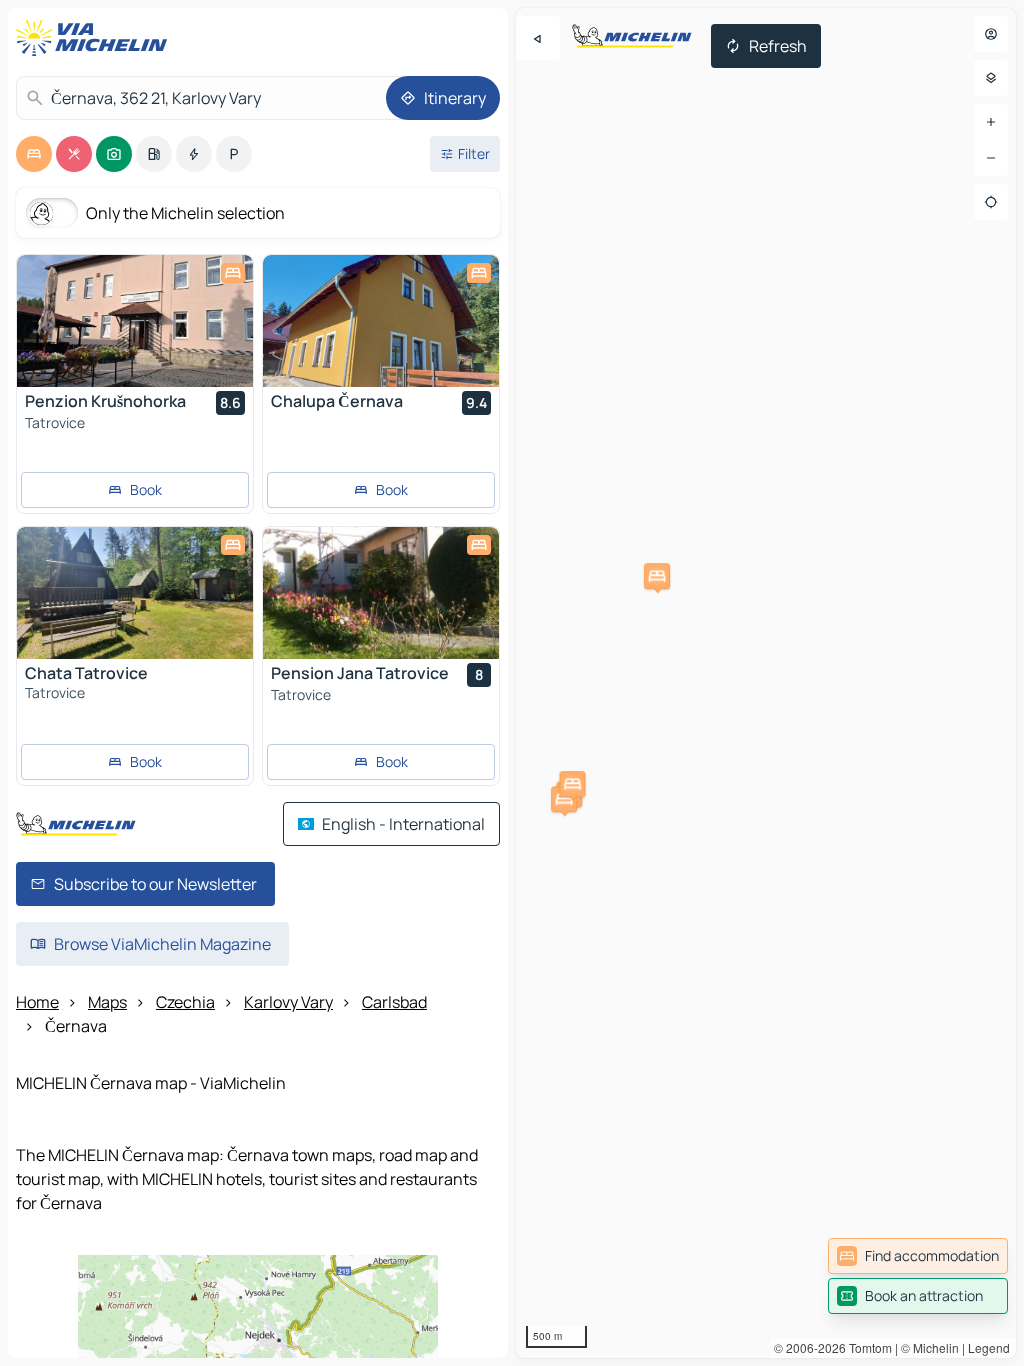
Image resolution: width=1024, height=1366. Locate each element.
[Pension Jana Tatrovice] (381, 593)
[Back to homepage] (96, 38)
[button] (657, 576)
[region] (766, 683)
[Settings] (991, 78)
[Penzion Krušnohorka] (135, 321)
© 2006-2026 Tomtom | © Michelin (866, 1347)
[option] (34, 154)
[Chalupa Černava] (381, 321)
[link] (918, 1256)
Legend (989, 1347)
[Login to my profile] (991, 34)
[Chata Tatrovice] (135, 593)
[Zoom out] (991, 158)
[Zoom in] (991, 122)
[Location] (991, 202)
